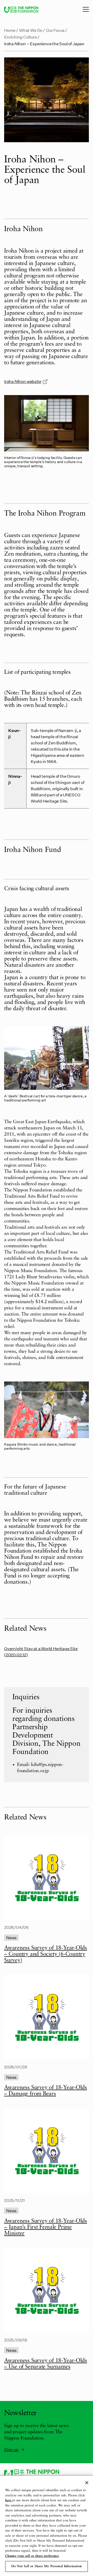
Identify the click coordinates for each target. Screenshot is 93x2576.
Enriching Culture (21, 37)
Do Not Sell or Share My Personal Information (47, 2566)
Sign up (11, 2449)
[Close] (87, 2483)
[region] (47, 2526)
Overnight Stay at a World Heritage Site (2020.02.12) (41, 1652)
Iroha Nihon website (23, 381)
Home (10, 30)
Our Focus (55, 30)
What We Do (31, 30)
